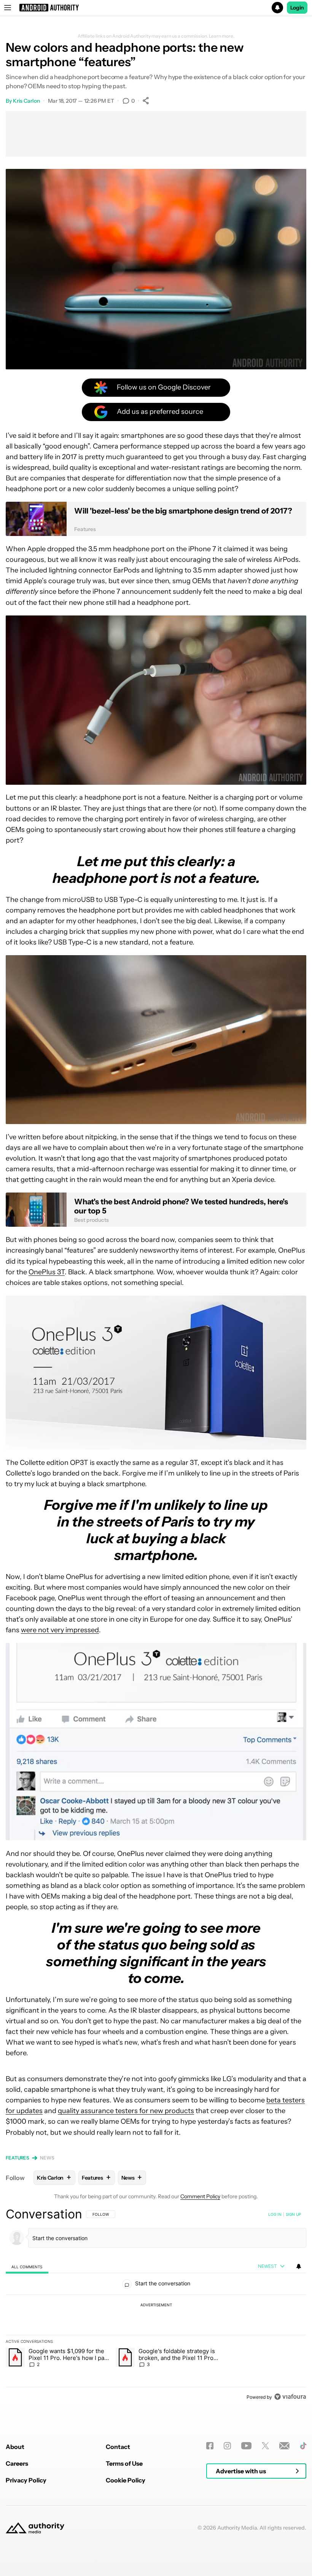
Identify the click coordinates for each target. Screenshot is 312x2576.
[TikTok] (303, 2446)
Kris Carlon (26, 101)
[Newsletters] (284, 2446)
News (47, 2158)
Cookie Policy (126, 2480)
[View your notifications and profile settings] (299, 2266)
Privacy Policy (26, 2480)
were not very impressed (60, 1630)
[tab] (27, 2267)
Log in (275, 2214)
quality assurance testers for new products (126, 2111)
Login (297, 8)
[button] (156, 8)
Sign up (293, 2214)
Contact (118, 2447)
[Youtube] (246, 2446)
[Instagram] (227, 2446)
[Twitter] (265, 2446)
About (15, 2447)
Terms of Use (124, 2463)
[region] (156, 2305)
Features (18, 2158)
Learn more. (222, 36)
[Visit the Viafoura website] (290, 2397)
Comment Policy (200, 2196)
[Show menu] (8, 8)
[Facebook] (210, 2446)
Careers (17, 2463)
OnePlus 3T (47, 1272)
